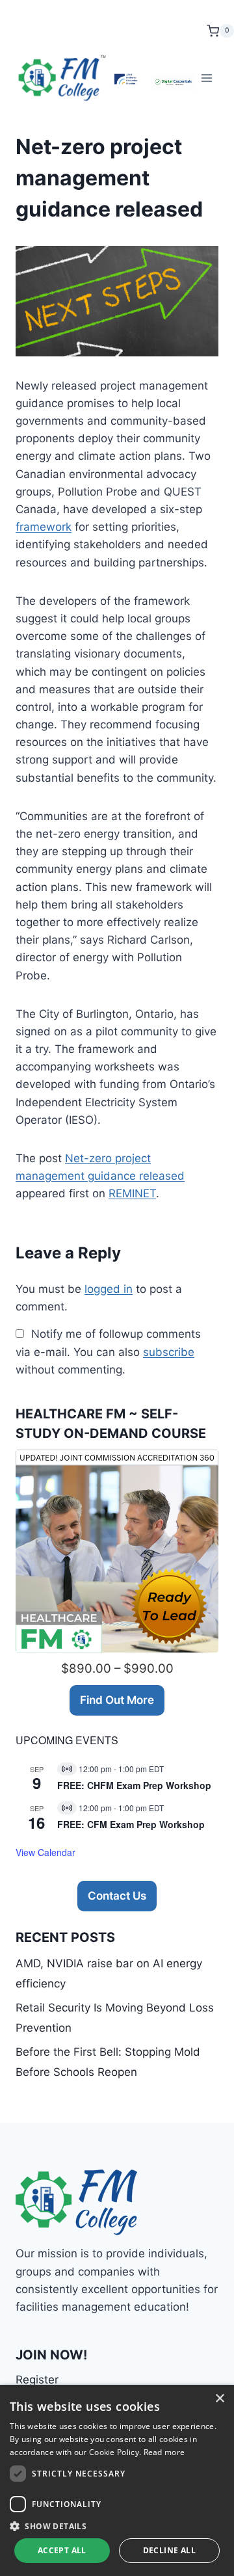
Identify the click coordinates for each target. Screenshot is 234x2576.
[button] (117, 2526)
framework (44, 527)
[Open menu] (206, 78)
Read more (164, 2452)
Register (37, 2380)
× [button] (219, 2399)
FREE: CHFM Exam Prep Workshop (134, 1785)
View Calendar (45, 1852)
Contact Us (117, 1896)
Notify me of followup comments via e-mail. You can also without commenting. (108, 1351)
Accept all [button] (62, 2550)
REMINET (132, 1193)
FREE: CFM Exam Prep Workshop (131, 1824)
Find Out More (117, 1700)
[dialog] (117, 2480)
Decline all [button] (169, 2550)
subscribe (169, 1352)
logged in (109, 1289)
